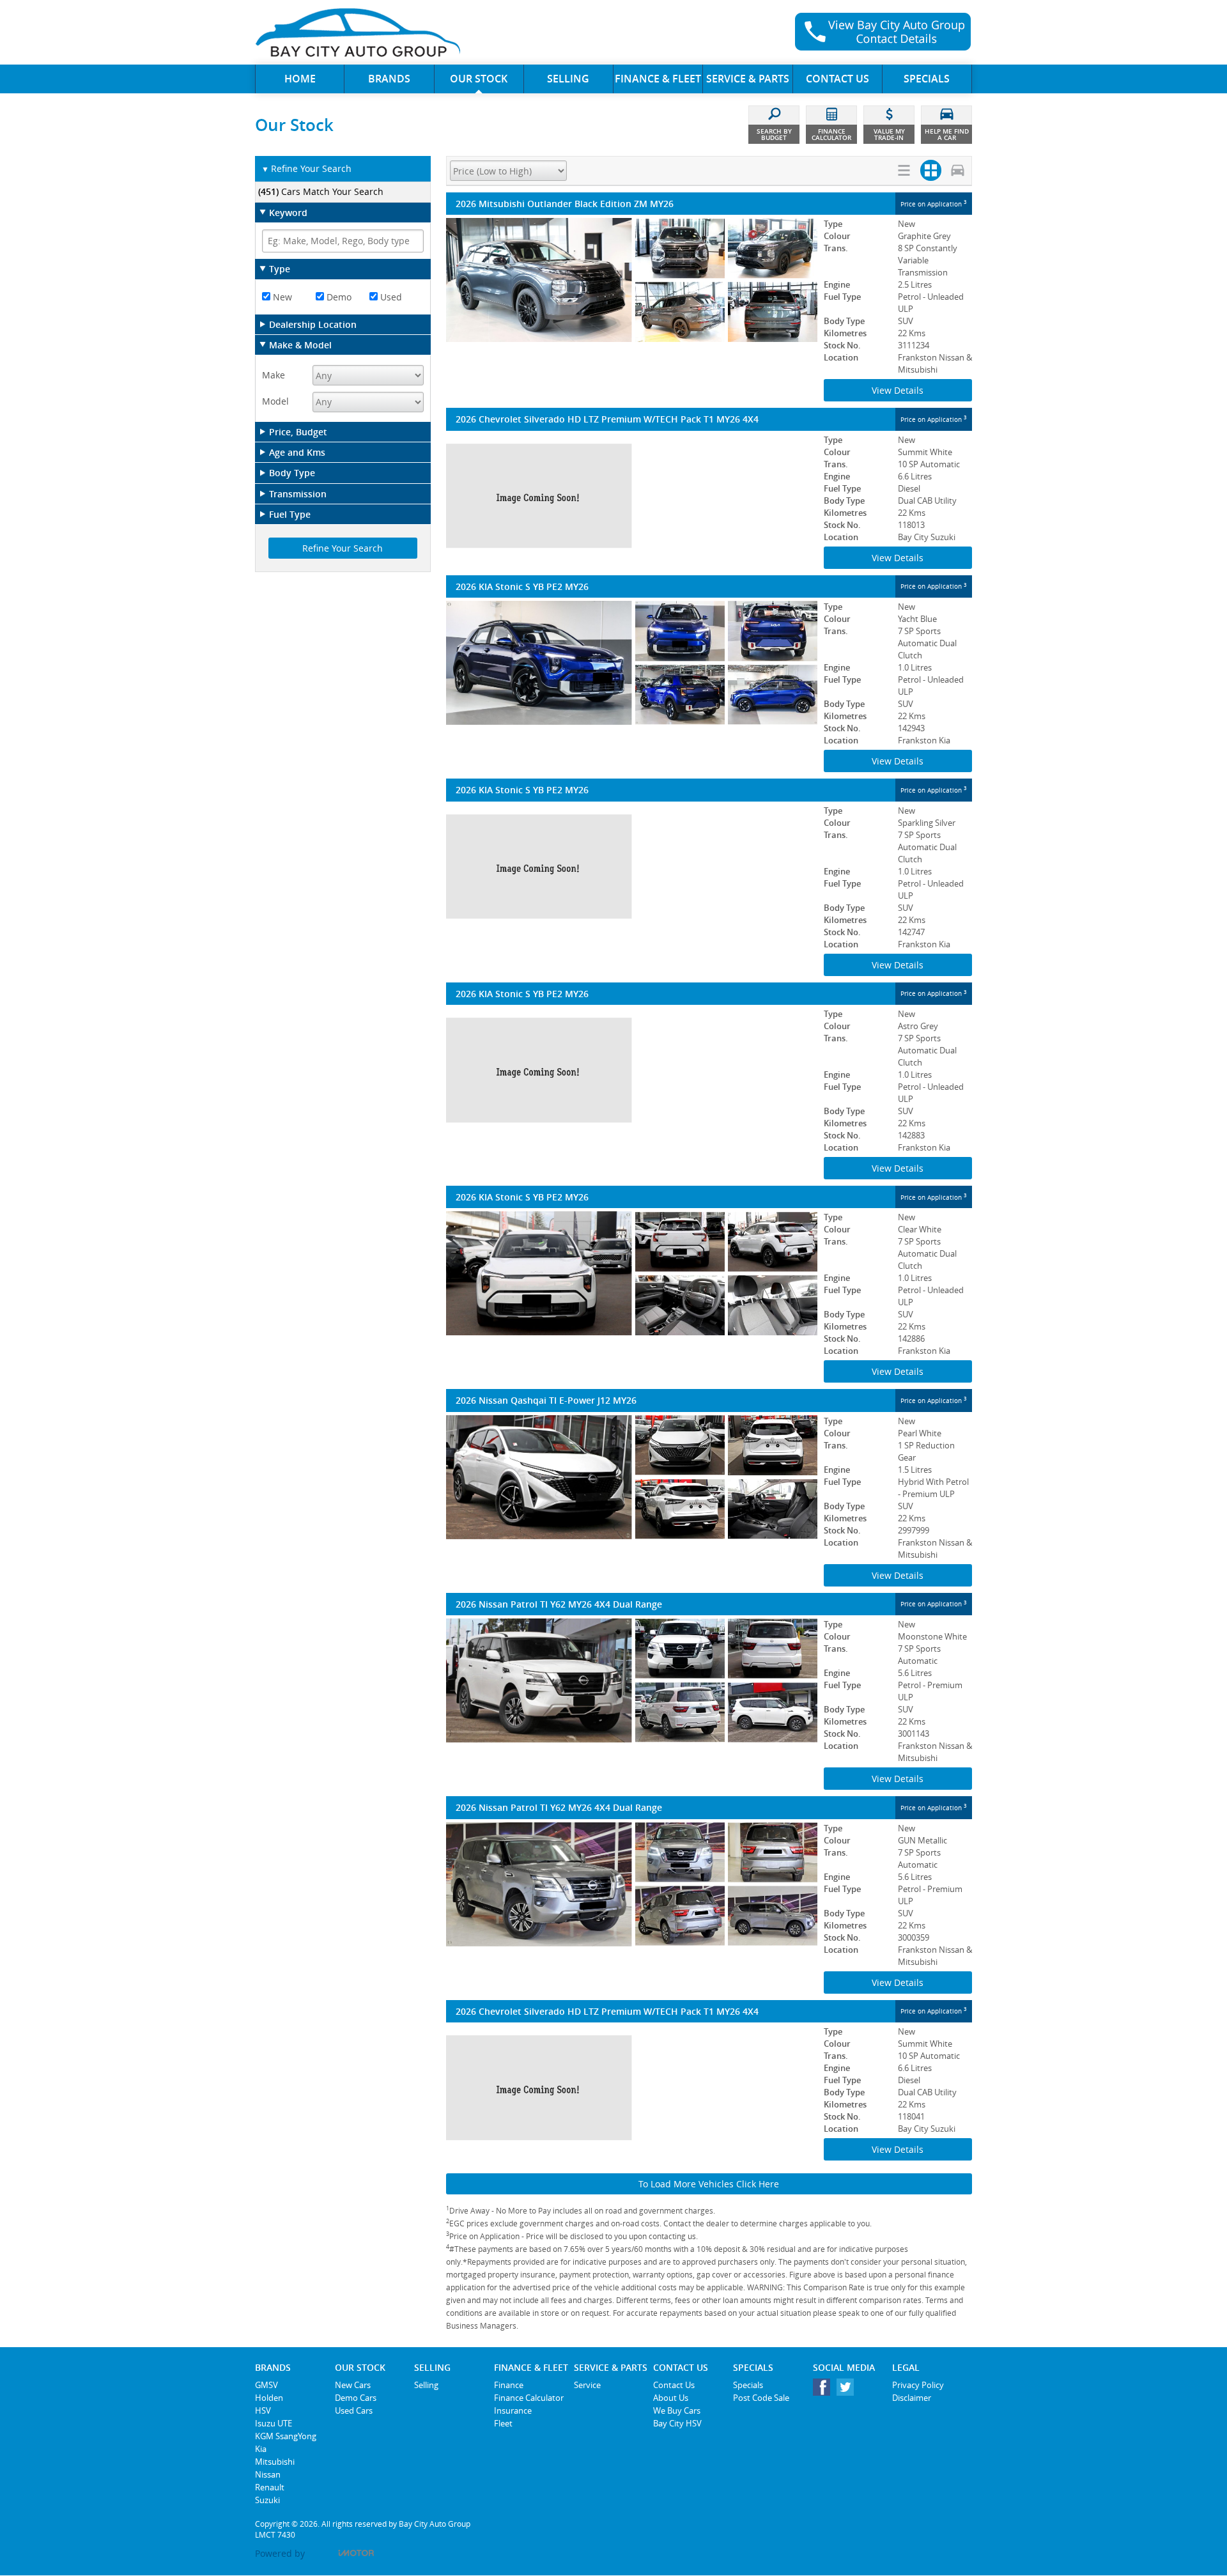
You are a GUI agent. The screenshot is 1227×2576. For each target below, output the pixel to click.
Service (587, 2385)
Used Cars (354, 2410)
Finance (509, 2385)
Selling (426, 2385)
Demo (338, 297)
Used (390, 297)
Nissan (268, 2474)
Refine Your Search (306, 168)
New (281, 297)
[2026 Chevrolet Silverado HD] (632, 496)
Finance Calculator (529, 2398)
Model (275, 401)
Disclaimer (912, 2398)
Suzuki (267, 2500)
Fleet (503, 2423)
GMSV (266, 2385)
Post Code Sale (761, 2398)
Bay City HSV (677, 2423)
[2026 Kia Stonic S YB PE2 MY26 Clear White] (632, 1273)
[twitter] (848, 2390)
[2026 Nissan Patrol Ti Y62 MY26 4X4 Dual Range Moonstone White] (632, 1680)
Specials (748, 2385)
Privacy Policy (918, 2385)
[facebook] (825, 2390)
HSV (263, 2410)
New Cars (353, 2385)
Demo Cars (356, 2398)
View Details (898, 390)
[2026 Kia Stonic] (632, 867)
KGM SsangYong (286, 2436)
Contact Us (674, 2385)
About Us (671, 2398)
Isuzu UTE (274, 2423)
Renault (270, 2487)
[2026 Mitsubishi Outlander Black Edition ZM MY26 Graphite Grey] (632, 280)
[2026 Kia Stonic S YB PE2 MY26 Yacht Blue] (632, 663)
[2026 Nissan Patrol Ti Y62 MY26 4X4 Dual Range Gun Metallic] (632, 1884)
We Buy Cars (677, 2410)
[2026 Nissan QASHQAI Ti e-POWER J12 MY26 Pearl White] (632, 1477)
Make (274, 375)
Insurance (513, 2410)
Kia (261, 2449)
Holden (269, 2398)
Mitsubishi (275, 2462)
